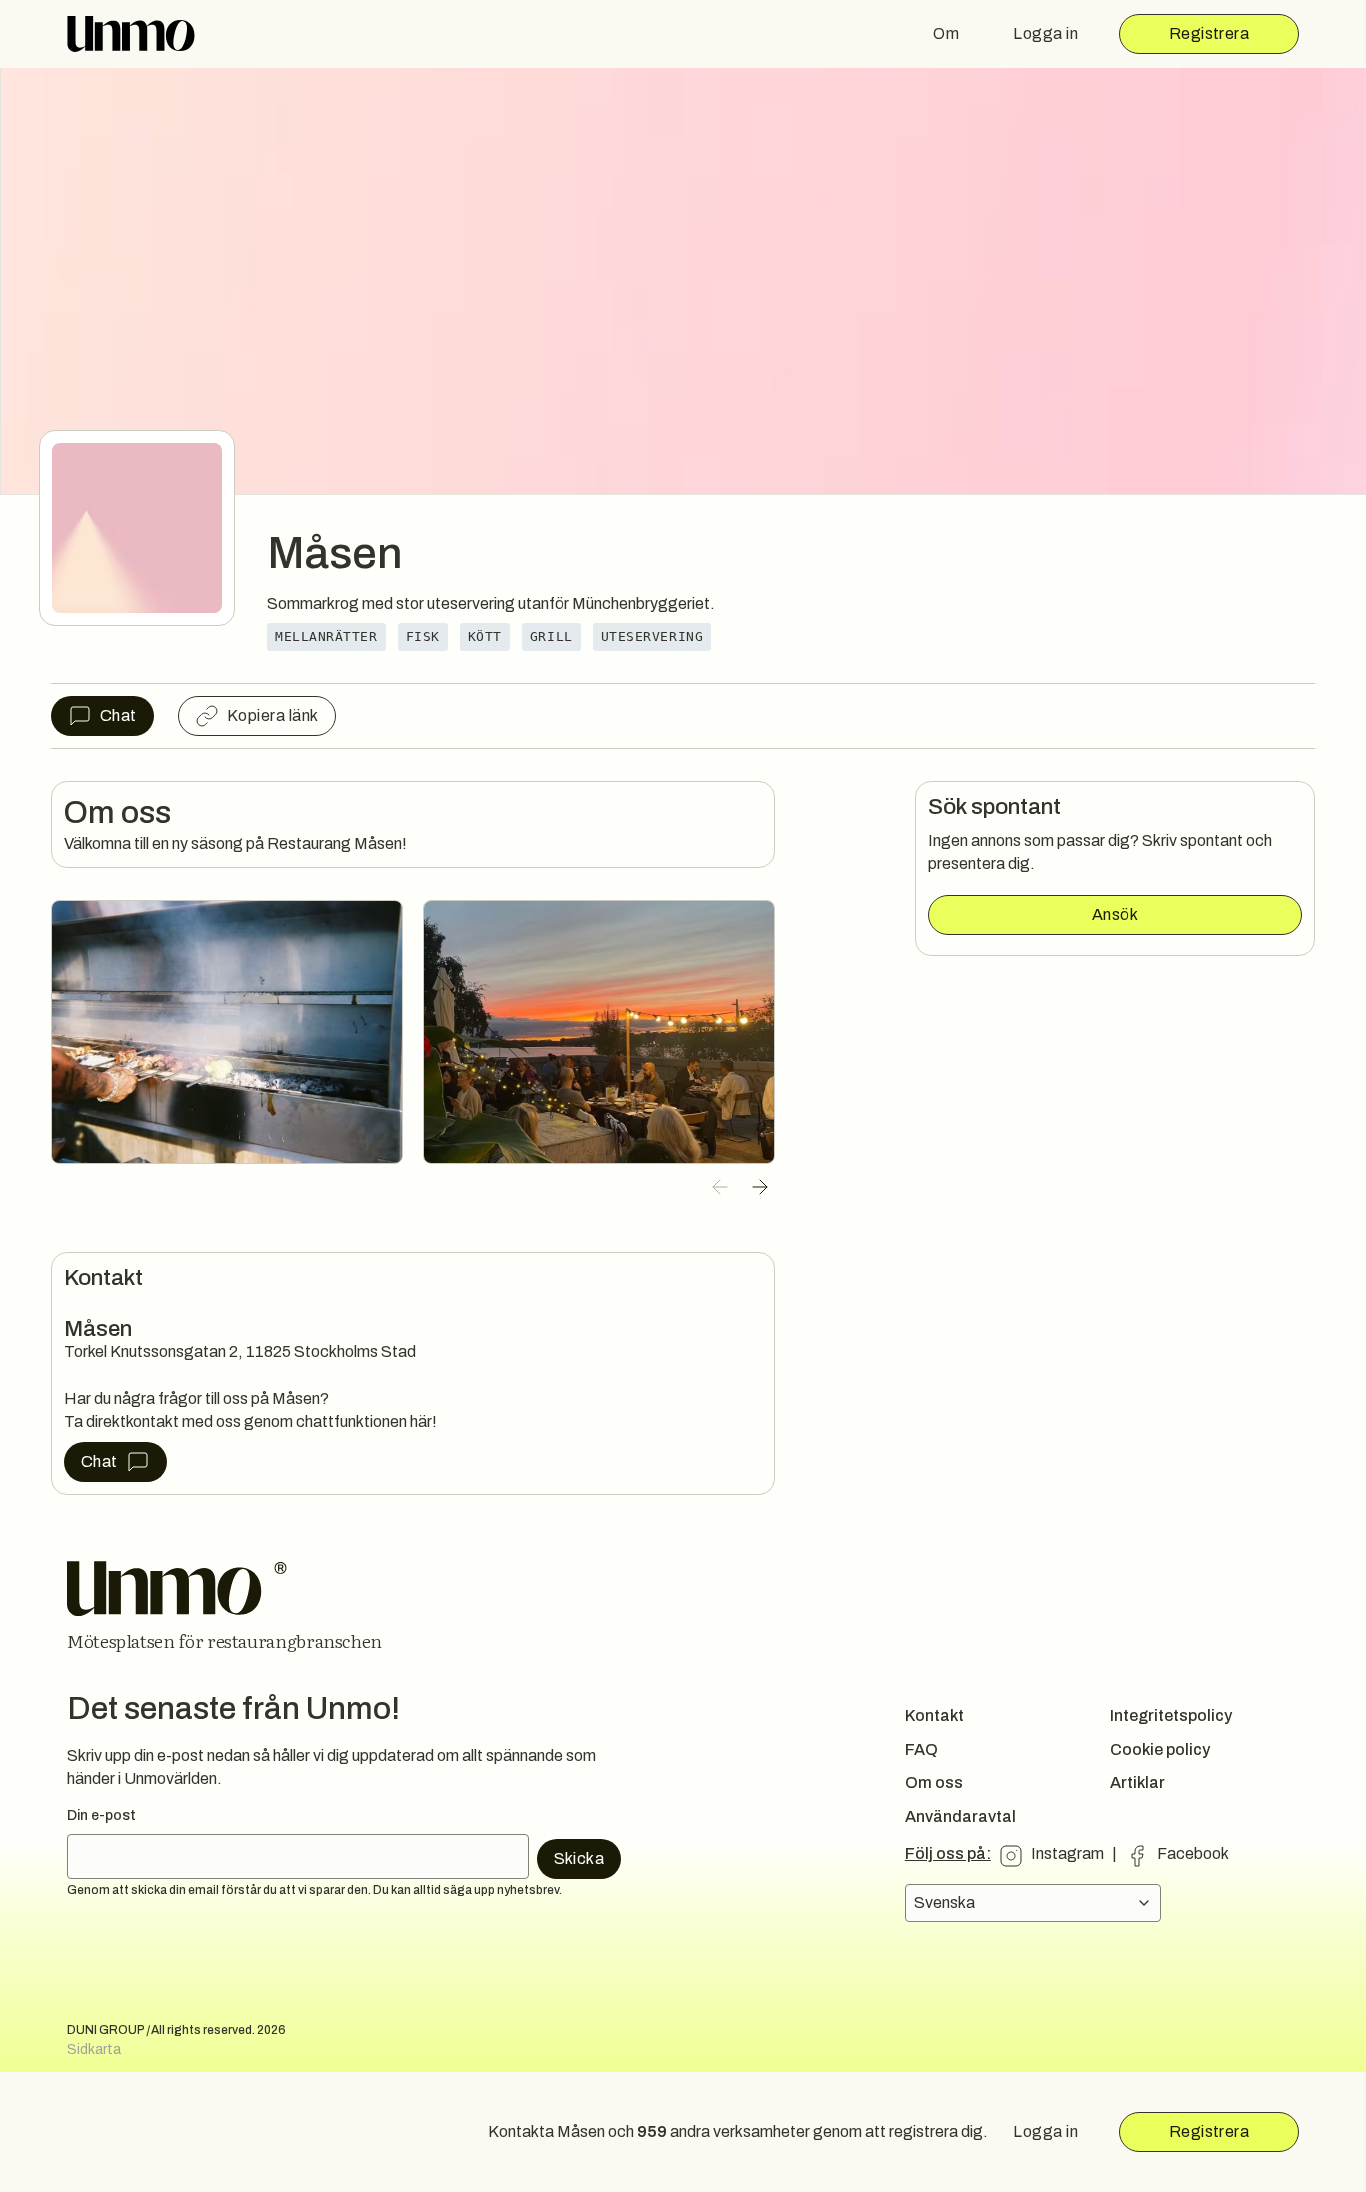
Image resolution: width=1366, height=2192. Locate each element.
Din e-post (101, 1815)
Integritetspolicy (1171, 1715)
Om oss (934, 1782)
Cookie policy (1160, 1749)
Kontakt (934, 1715)
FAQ (921, 1749)
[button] (720, 1187)
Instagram (1067, 1853)
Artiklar (1137, 1782)
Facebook (1193, 1853)
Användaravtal (960, 1816)
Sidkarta (94, 2049)
